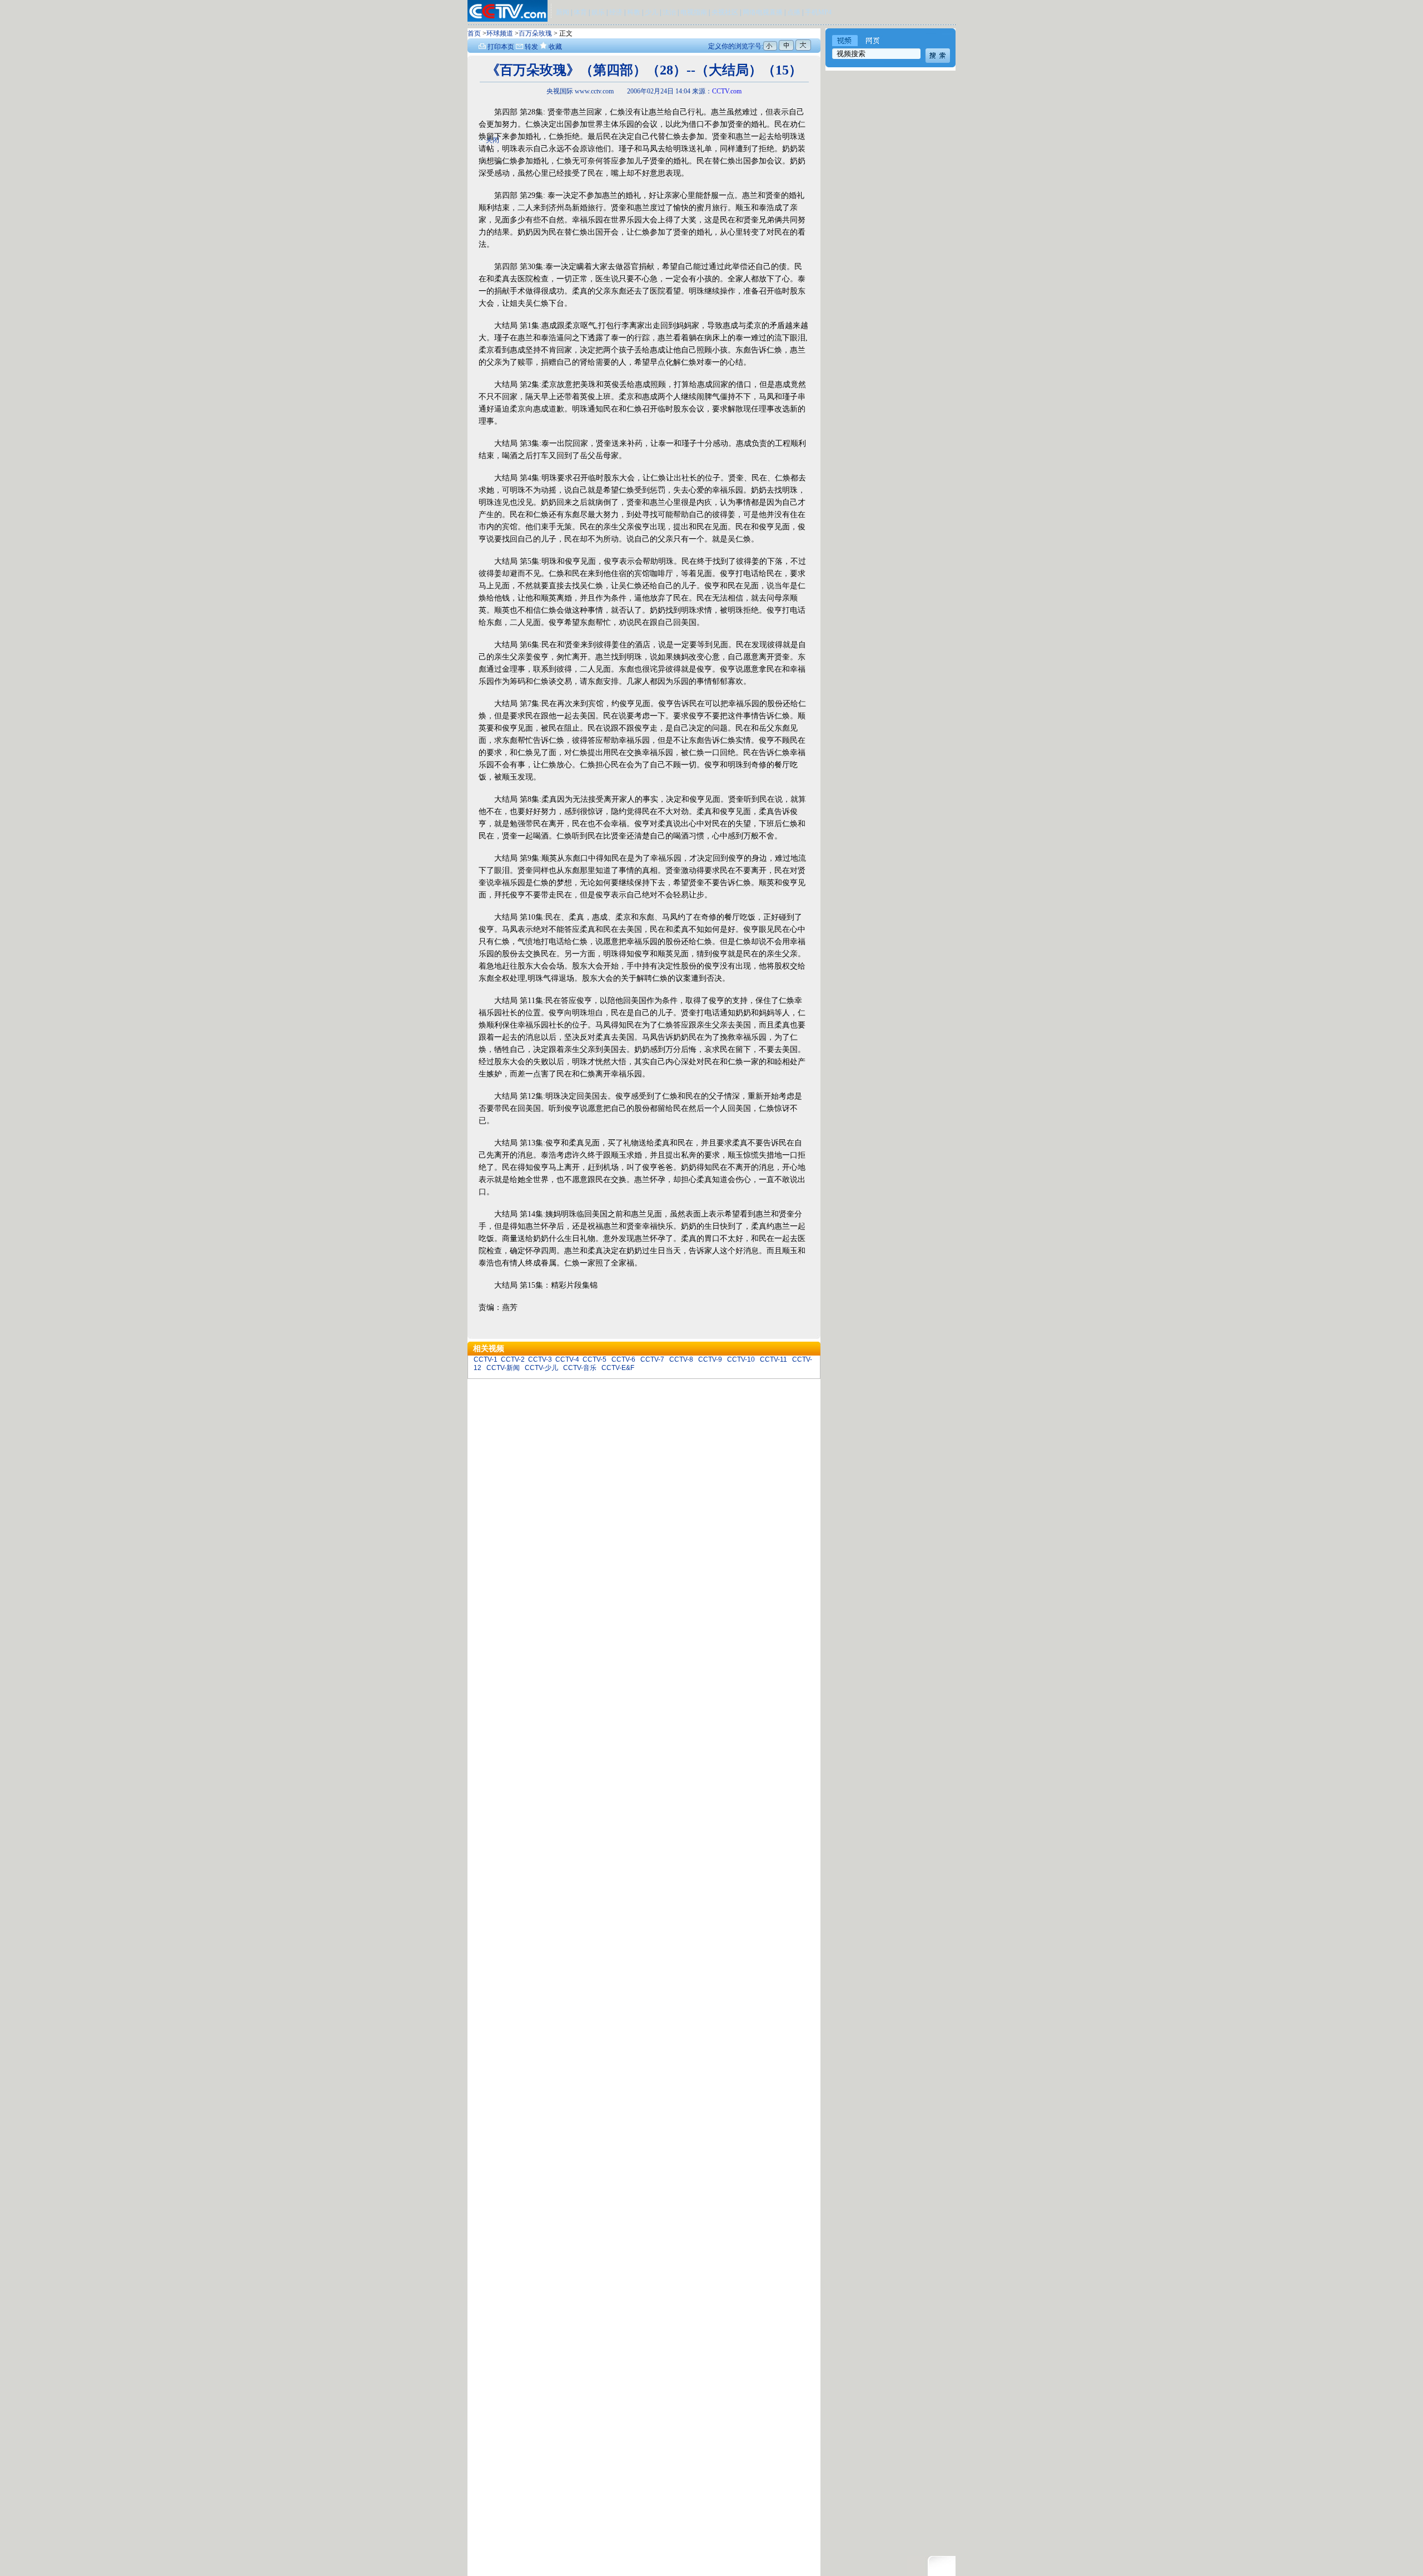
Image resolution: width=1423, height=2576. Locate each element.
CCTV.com (727, 91)
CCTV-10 (741, 1359)
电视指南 (694, 12)
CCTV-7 (652, 1359)
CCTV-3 (540, 1359)
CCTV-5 (594, 1359)
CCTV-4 (567, 1359)
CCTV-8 (681, 1359)
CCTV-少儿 (541, 1368)
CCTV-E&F (618, 1368)
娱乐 (598, 12)
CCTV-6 (623, 1359)
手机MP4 (818, 12)
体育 (580, 12)
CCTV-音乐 (580, 1368)
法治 (669, 12)
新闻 (563, 12)
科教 (635, 12)
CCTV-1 (486, 1359)
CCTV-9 (710, 1359)
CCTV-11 (773, 1359)
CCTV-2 (513, 1359)
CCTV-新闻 (503, 1368)
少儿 (651, 12)
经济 (617, 12)
